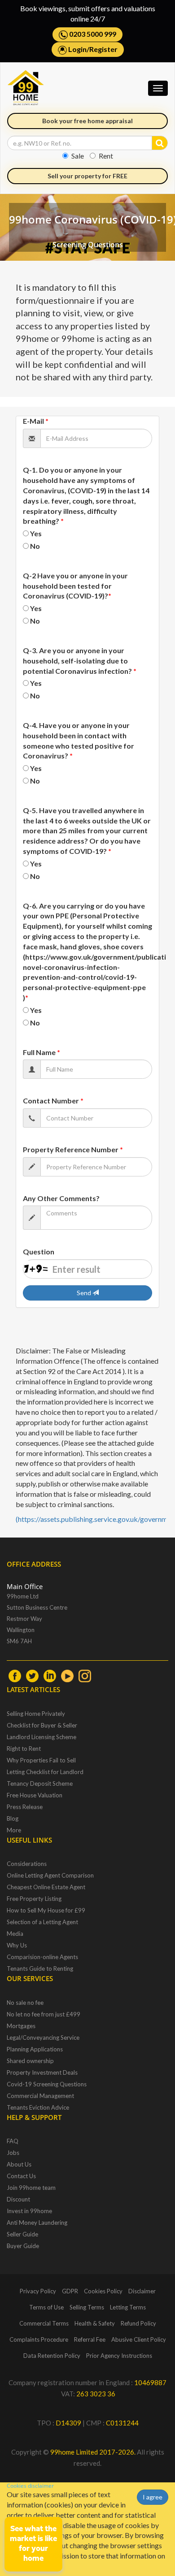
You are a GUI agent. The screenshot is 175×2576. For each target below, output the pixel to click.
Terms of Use (46, 2307)
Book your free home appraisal (87, 121)
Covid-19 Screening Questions (47, 2084)
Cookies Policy (103, 2291)
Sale (78, 156)
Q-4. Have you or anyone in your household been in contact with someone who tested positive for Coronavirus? (79, 741)
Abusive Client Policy (139, 2339)
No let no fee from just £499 (44, 2014)
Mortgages (21, 2026)
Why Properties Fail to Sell (41, 1760)
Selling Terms (87, 2307)
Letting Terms (128, 2307)
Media (15, 1934)
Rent (106, 156)
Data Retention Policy (52, 2356)
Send (85, 1293)
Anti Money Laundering (37, 2223)
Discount (18, 2199)
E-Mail (36, 421)
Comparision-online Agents (42, 1957)
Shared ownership (30, 2061)
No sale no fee (25, 2003)
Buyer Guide (23, 2246)
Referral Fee (90, 2339)
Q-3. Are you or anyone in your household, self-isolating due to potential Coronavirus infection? (80, 661)
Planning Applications (35, 2049)
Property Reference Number (73, 1149)
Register (103, 49)
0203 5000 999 (92, 34)
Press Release (25, 1807)
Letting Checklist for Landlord (45, 1772)
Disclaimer (142, 2291)
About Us (19, 2164)
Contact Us (21, 2176)
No (35, 546)
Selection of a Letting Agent (42, 1922)
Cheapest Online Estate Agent (46, 1887)
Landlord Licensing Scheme (42, 1737)
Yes (36, 533)
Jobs (13, 2153)
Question (39, 1251)
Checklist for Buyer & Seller (42, 1725)
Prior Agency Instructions (119, 2356)
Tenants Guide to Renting (40, 1969)
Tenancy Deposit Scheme (40, 1783)
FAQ (13, 2141)
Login (77, 49)
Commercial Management (40, 2096)
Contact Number (53, 1101)
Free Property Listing (34, 1899)
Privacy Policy (38, 2291)
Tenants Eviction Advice (38, 2107)
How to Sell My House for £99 (46, 1910)
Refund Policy (138, 2323)
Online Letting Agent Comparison (50, 1875)
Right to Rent (24, 1749)
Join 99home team (31, 2188)
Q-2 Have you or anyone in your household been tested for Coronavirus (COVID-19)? (75, 586)
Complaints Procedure (39, 2339)
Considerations (27, 1864)
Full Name (42, 1052)
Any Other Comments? (61, 1198)
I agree (153, 2497)
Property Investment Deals (42, 2072)
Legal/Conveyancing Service (43, 2038)
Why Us (17, 1945)
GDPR (70, 2291)
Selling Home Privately (36, 1714)
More (14, 1830)
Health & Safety (95, 2323)
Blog (13, 1818)
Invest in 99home (29, 2211)
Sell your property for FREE (87, 176)
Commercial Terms (44, 2323)
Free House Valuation (35, 1795)
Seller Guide (22, 2234)
